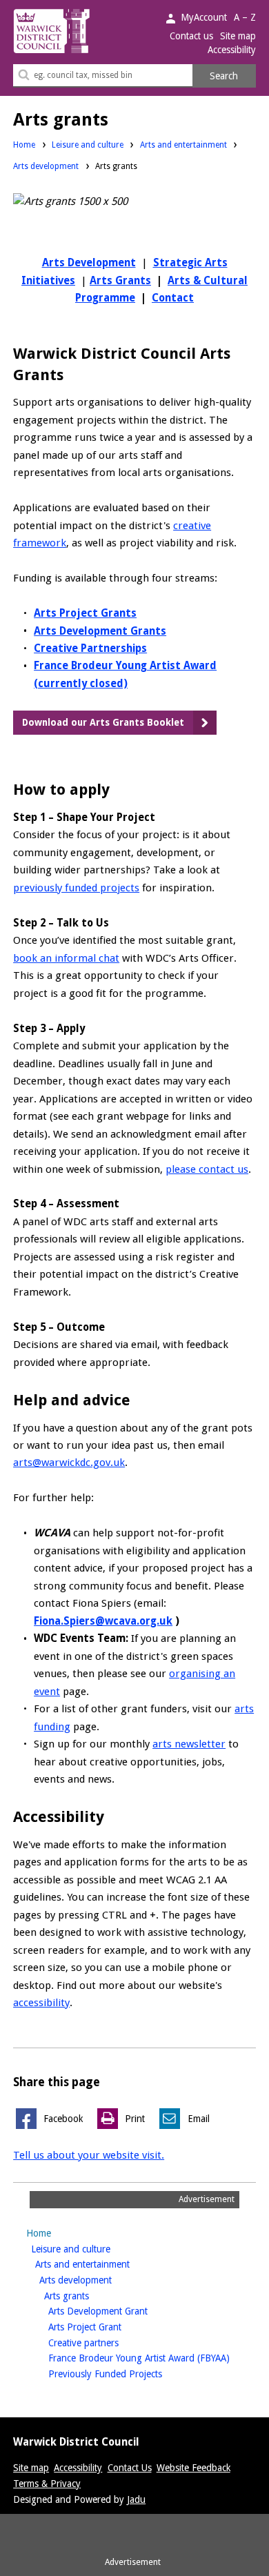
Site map (238, 36)
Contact (173, 298)
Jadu (136, 2499)
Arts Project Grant (107, 2327)
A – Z (245, 17)
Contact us (191, 36)
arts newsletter (189, 1744)
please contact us (207, 1169)
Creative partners (105, 2342)
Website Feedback (193, 2468)
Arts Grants (120, 281)
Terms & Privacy (47, 2484)
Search (224, 76)
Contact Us (130, 2468)
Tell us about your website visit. (89, 2155)
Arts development (46, 166)
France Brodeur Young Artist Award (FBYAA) (152, 2358)
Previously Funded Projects (127, 2374)
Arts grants (88, 2296)
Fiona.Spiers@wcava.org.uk (103, 1621)
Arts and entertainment (183, 145)
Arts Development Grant (120, 2311)
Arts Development (89, 263)
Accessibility (232, 50)
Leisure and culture (88, 145)
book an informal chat (66, 958)
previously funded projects (76, 888)
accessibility (41, 2003)
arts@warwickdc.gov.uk (69, 1463)
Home (24, 145)
